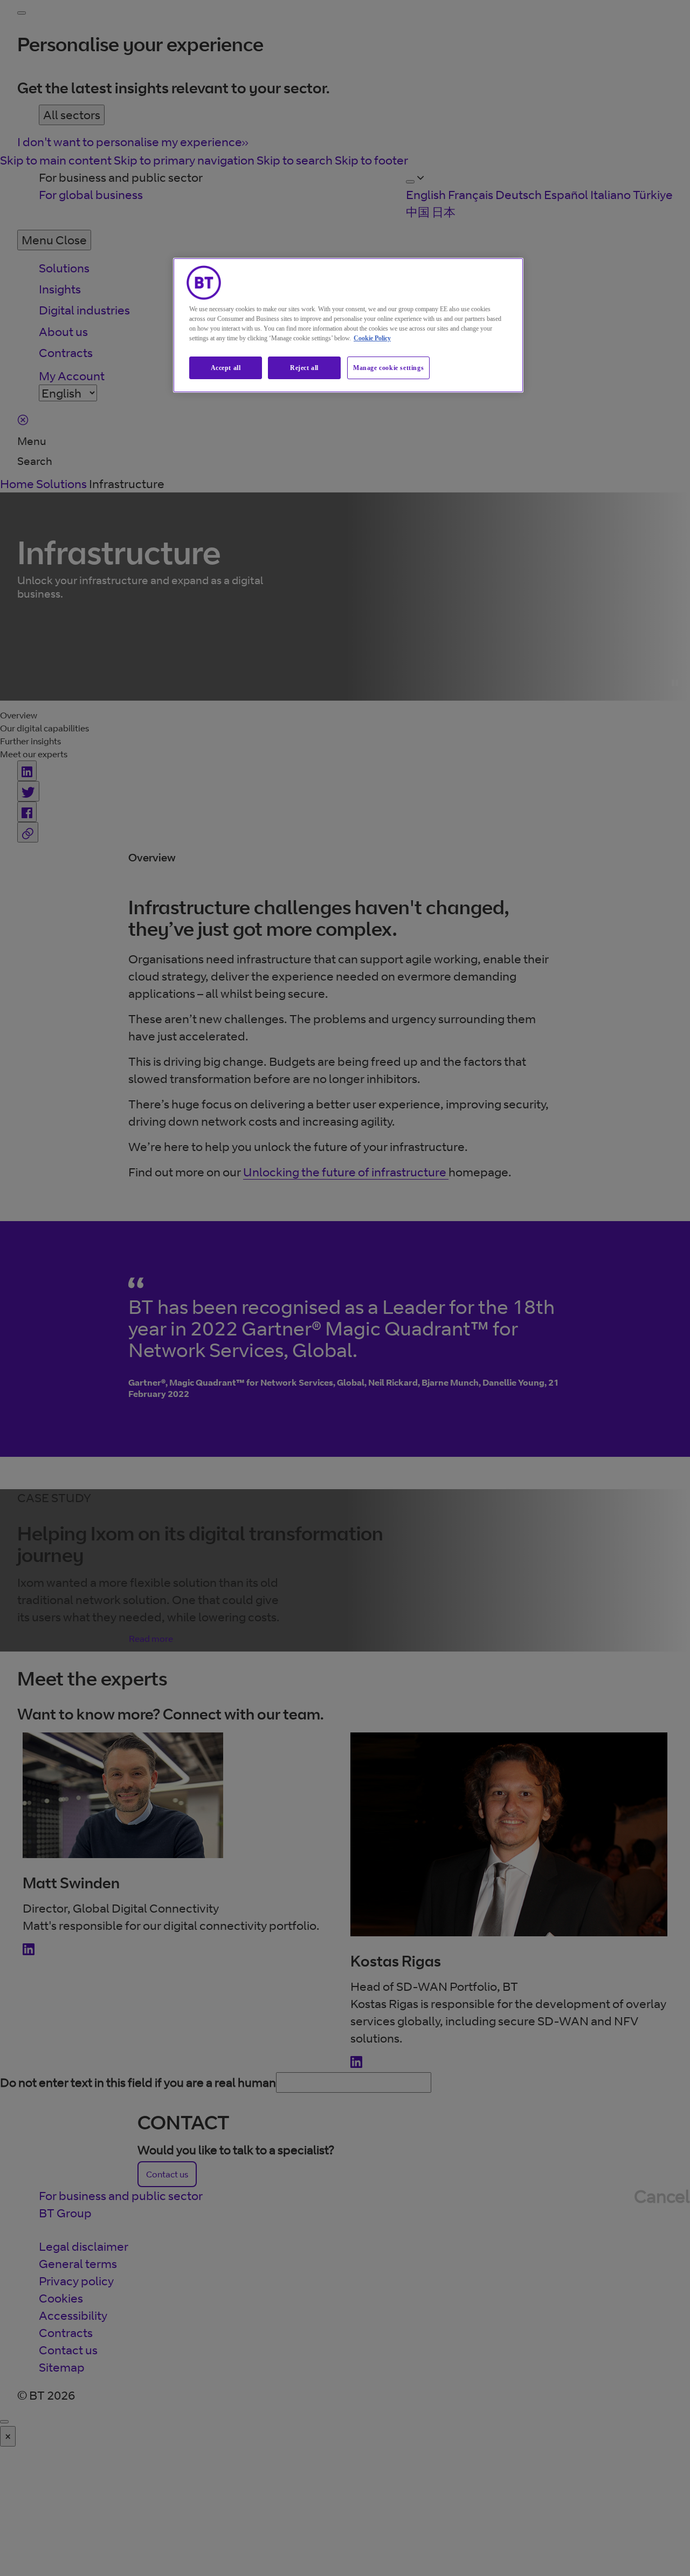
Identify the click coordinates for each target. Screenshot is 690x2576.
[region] (348, 326)
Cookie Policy (372, 338)
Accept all (226, 368)
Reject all (304, 368)
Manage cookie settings (388, 368)
